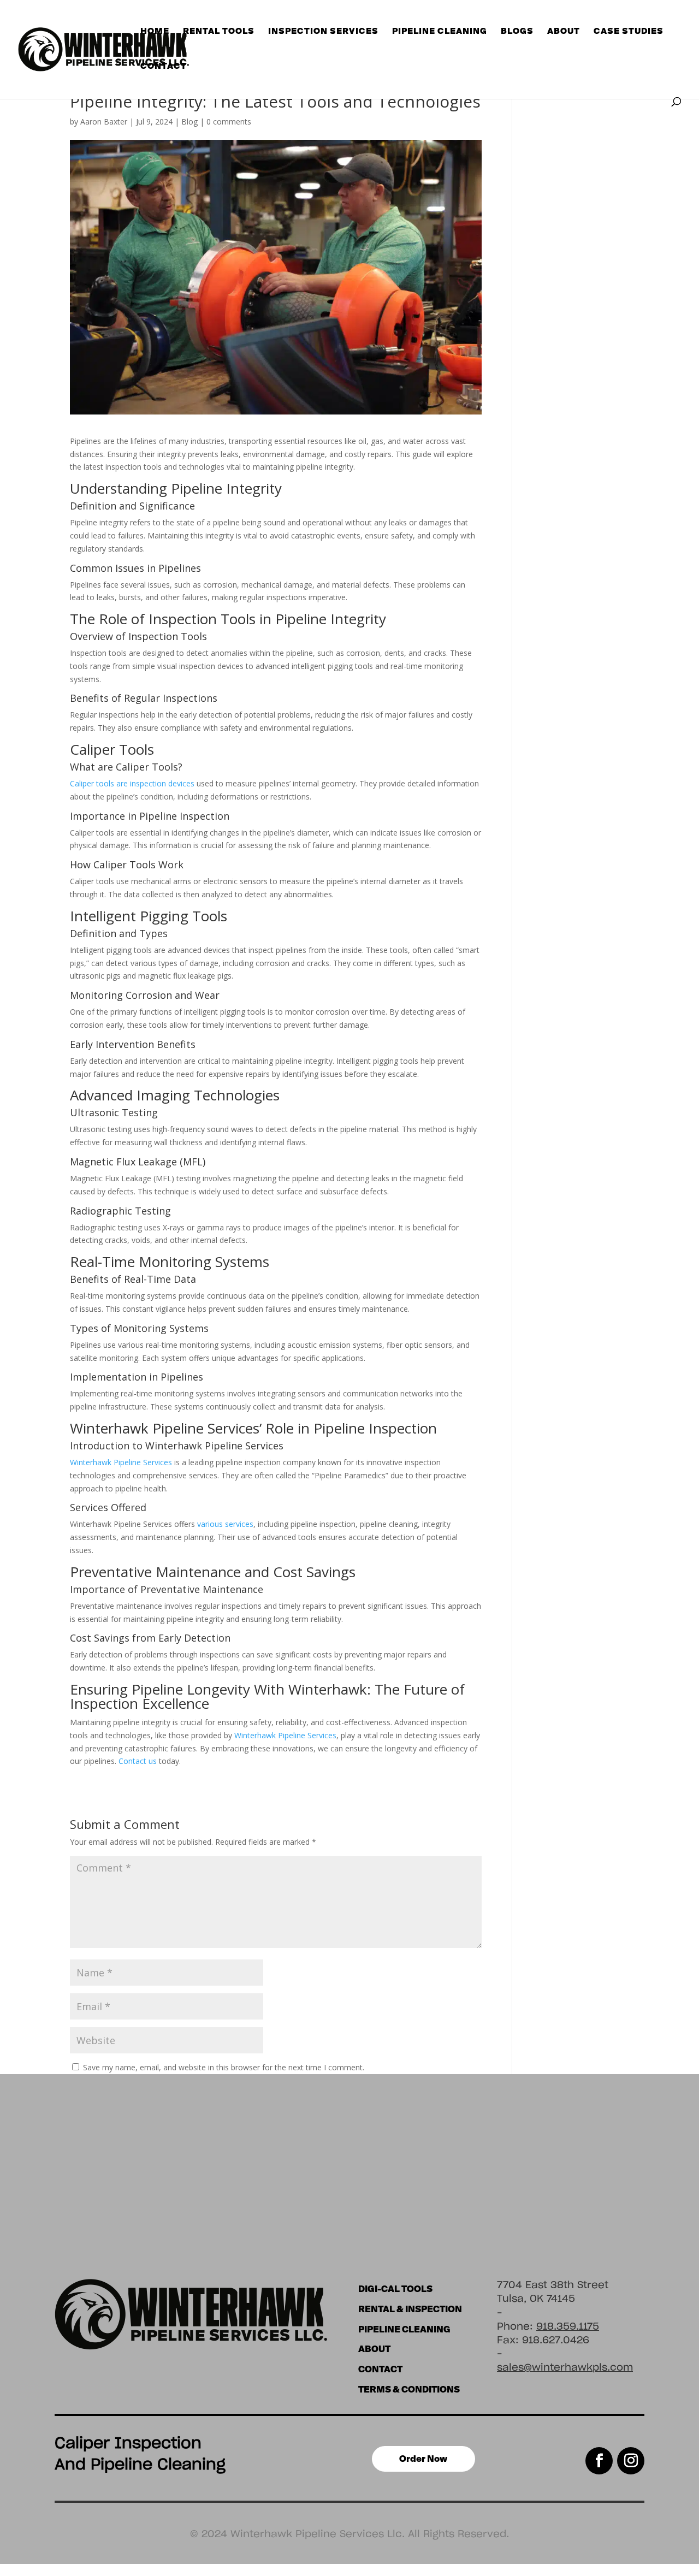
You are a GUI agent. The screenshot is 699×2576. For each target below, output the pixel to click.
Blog (189, 122)
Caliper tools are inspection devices (132, 783)
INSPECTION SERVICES (323, 31)
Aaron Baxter (104, 122)
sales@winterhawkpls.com (565, 2368)
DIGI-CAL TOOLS (395, 2289)
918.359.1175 (568, 2327)
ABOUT (564, 31)
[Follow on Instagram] (631, 2461)
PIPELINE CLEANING (404, 2329)
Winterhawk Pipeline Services (121, 1462)
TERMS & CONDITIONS (409, 2389)
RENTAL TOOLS (219, 31)
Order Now (423, 2459)
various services (225, 1524)
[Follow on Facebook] (599, 2461)
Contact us (138, 1761)
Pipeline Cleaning (440, 31)
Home (155, 31)
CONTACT (164, 66)
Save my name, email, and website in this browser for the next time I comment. (224, 2067)
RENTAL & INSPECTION (410, 2309)
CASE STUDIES (629, 31)
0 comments (229, 122)
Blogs (517, 31)
